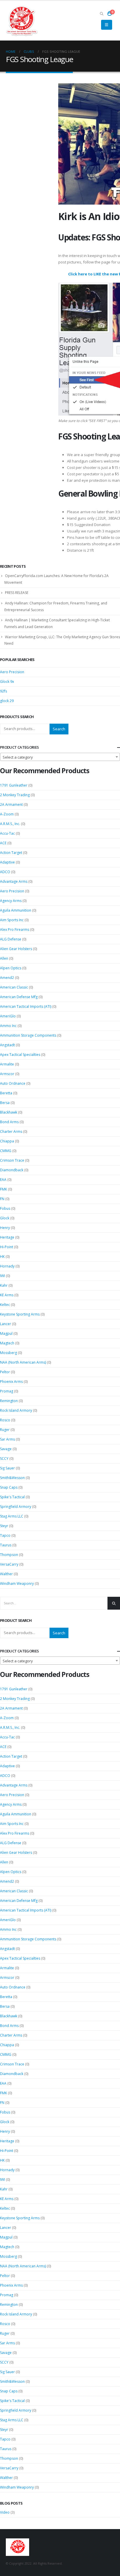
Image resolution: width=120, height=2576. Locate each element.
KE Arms (7, 1295)
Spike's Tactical (12, 1497)
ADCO (5, 872)
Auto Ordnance (13, 1083)
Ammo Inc (8, 1026)
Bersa (5, 1103)
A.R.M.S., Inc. (10, 824)
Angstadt (7, 1045)
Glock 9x (7, 682)
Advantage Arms (14, 881)
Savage (6, 1449)
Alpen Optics (11, 968)
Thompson (9, 1555)
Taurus (6, 1545)
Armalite (7, 1064)
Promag (7, 1391)
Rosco (5, 1420)
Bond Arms (9, 1122)
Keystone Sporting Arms (20, 1314)
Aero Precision (12, 672)
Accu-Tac (7, 833)
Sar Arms (7, 1439)
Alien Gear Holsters (16, 949)
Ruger (5, 1430)
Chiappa (7, 1141)
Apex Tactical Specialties (20, 1055)
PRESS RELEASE (17, 593)
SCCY (4, 1458)
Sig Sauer (7, 1468)
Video (5, 2512)
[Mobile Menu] (106, 25)
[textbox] (60, 757)
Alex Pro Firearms (15, 930)
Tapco (5, 1535)
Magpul (6, 1333)
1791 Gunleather (14, 785)
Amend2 (7, 978)
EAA (3, 1180)
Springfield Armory (16, 1507)
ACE (3, 843)
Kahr (4, 1285)
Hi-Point (7, 1247)
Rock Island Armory (16, 1410)
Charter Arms (11, 1131)
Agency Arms (11, 901)
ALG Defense (11, 939)
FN (2, 1199)
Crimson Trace (12, 1160)
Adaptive (7, 862)
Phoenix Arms (11, 1382)
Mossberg (8, 1353)
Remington (9, 1401)
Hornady (7, 1266)
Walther (6, 1574)
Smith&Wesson (12, 1478)
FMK (3, 1189)
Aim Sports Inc (12, 920)
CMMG (6, 1151)
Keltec (5, 1305)
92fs (3, 691)
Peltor (5, 1372)
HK (2, 1257)
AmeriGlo (8, 1016)
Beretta (6, 1093)
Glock (5, 1218)
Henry (5, 1228)
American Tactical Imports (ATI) (26, 1006)
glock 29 (7, 701)
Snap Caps (9, 1487)
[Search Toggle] (102, 13)
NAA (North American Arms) (23, 1362)
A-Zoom (7, 814)
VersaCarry (9, 1564)
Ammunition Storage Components (28, 1035)
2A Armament (11, 805)
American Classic (14, 987)
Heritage (7, 1237)
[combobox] (60, 757)
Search (59, 729)
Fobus (5, 1208)
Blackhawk (9, 1112)
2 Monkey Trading (15, 795)
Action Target (11, 853)
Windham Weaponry (17, 1584)
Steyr (4, 1526)
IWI (2, 1276)
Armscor (7, 1074)
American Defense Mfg (19, 997)
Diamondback (12, 1170)
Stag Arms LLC (12, 1516)
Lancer (6, 1324)
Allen (4, 958)
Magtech (7, 1343)
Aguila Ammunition (16, 910)
